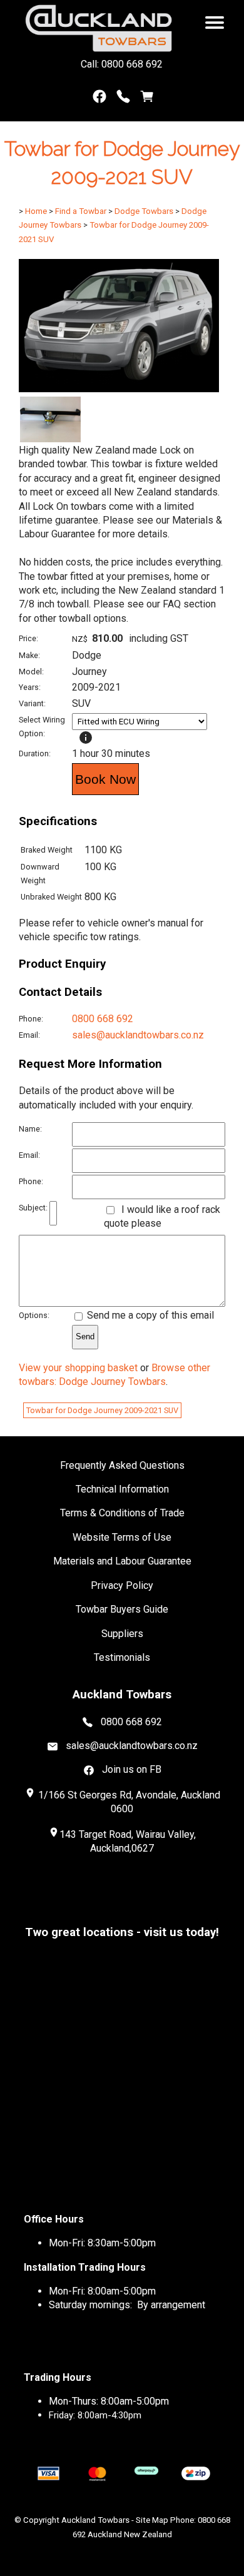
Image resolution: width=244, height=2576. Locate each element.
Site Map (152, 2520)
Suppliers (122, 1634)
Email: (29, 1035)
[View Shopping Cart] (147, 99)
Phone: (31, 1019)
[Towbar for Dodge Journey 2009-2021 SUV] (119, 389)
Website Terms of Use (122, 1537)
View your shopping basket (78, 1368)
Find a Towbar (81, 211)
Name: (30, 1129)
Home (36, 211)
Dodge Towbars (144, 211)
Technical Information (122, 1489)
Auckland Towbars (95, 2520)
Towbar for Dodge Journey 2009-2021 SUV (102, 1410)
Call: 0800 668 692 (122, 64)
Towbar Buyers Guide (122, 1609)
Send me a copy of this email (149, 1315)
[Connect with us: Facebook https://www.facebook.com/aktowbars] (99, 99)
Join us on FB (132, 1769)
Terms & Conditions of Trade (122, 1513)
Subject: (33, 1208)
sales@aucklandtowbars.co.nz (138, 1035)
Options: (34, 1315)
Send (85, 1336)
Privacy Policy (122, 1585)
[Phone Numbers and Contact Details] (123, 99)
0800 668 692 (103, 1019)
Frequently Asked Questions (122, 1465)
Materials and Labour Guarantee (122, 1561)
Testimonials (122, 1657)
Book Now (105, 779)
